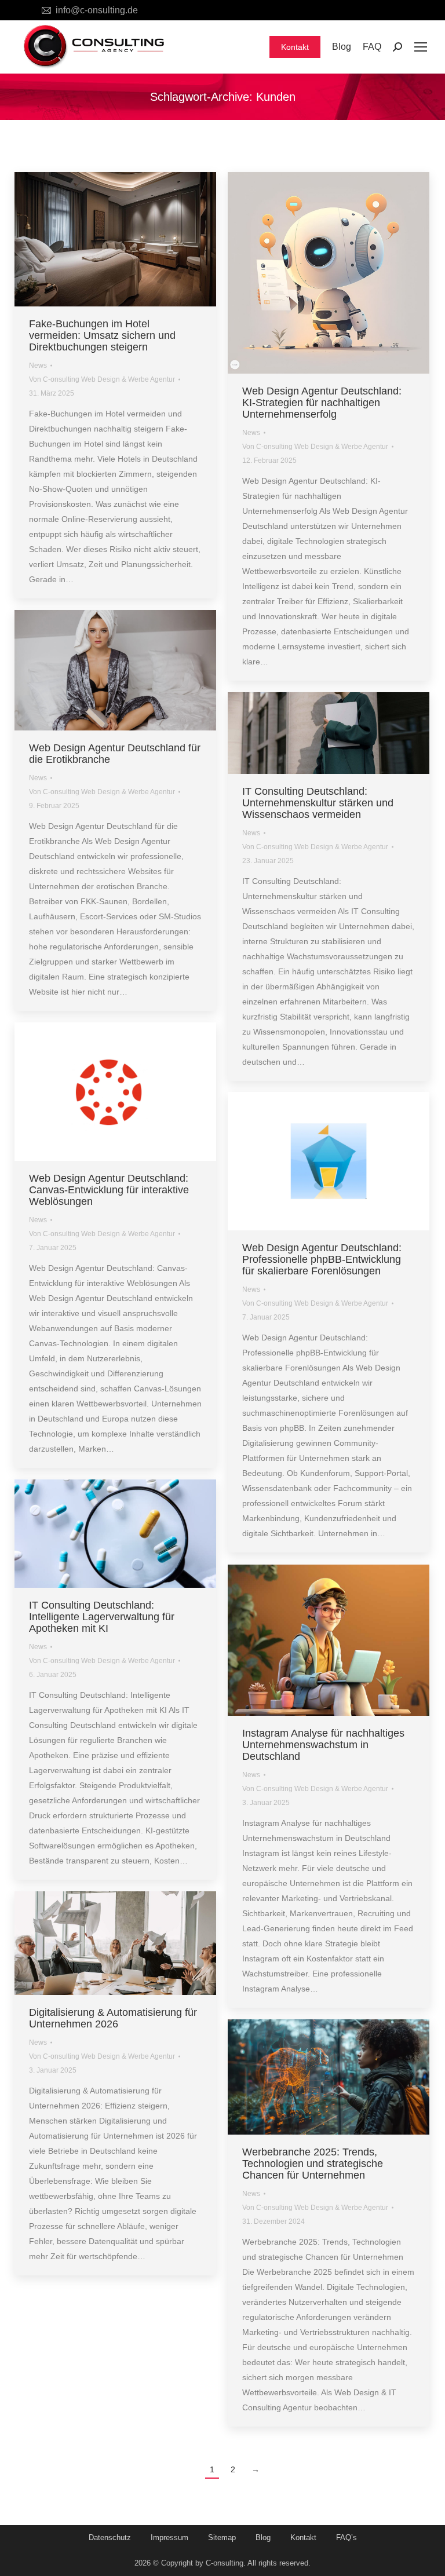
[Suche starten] (397, 47)
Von (102, 379)
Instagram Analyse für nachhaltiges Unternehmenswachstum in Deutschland (323, 1745)
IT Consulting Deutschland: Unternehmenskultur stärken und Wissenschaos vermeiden (318, 803)
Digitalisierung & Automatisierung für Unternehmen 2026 (113, 2018)
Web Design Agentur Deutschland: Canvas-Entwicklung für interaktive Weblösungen (109, 1190)
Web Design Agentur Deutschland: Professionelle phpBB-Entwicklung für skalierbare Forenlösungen (322, 1259)
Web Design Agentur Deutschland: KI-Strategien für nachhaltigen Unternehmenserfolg (322, 403)
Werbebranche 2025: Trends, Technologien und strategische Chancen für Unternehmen (313, 2164)
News (38, 366)
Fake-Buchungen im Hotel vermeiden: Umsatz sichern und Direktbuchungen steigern (102, 335)
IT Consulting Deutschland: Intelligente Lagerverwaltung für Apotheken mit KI (102, 1617)
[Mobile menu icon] (421, 47)
